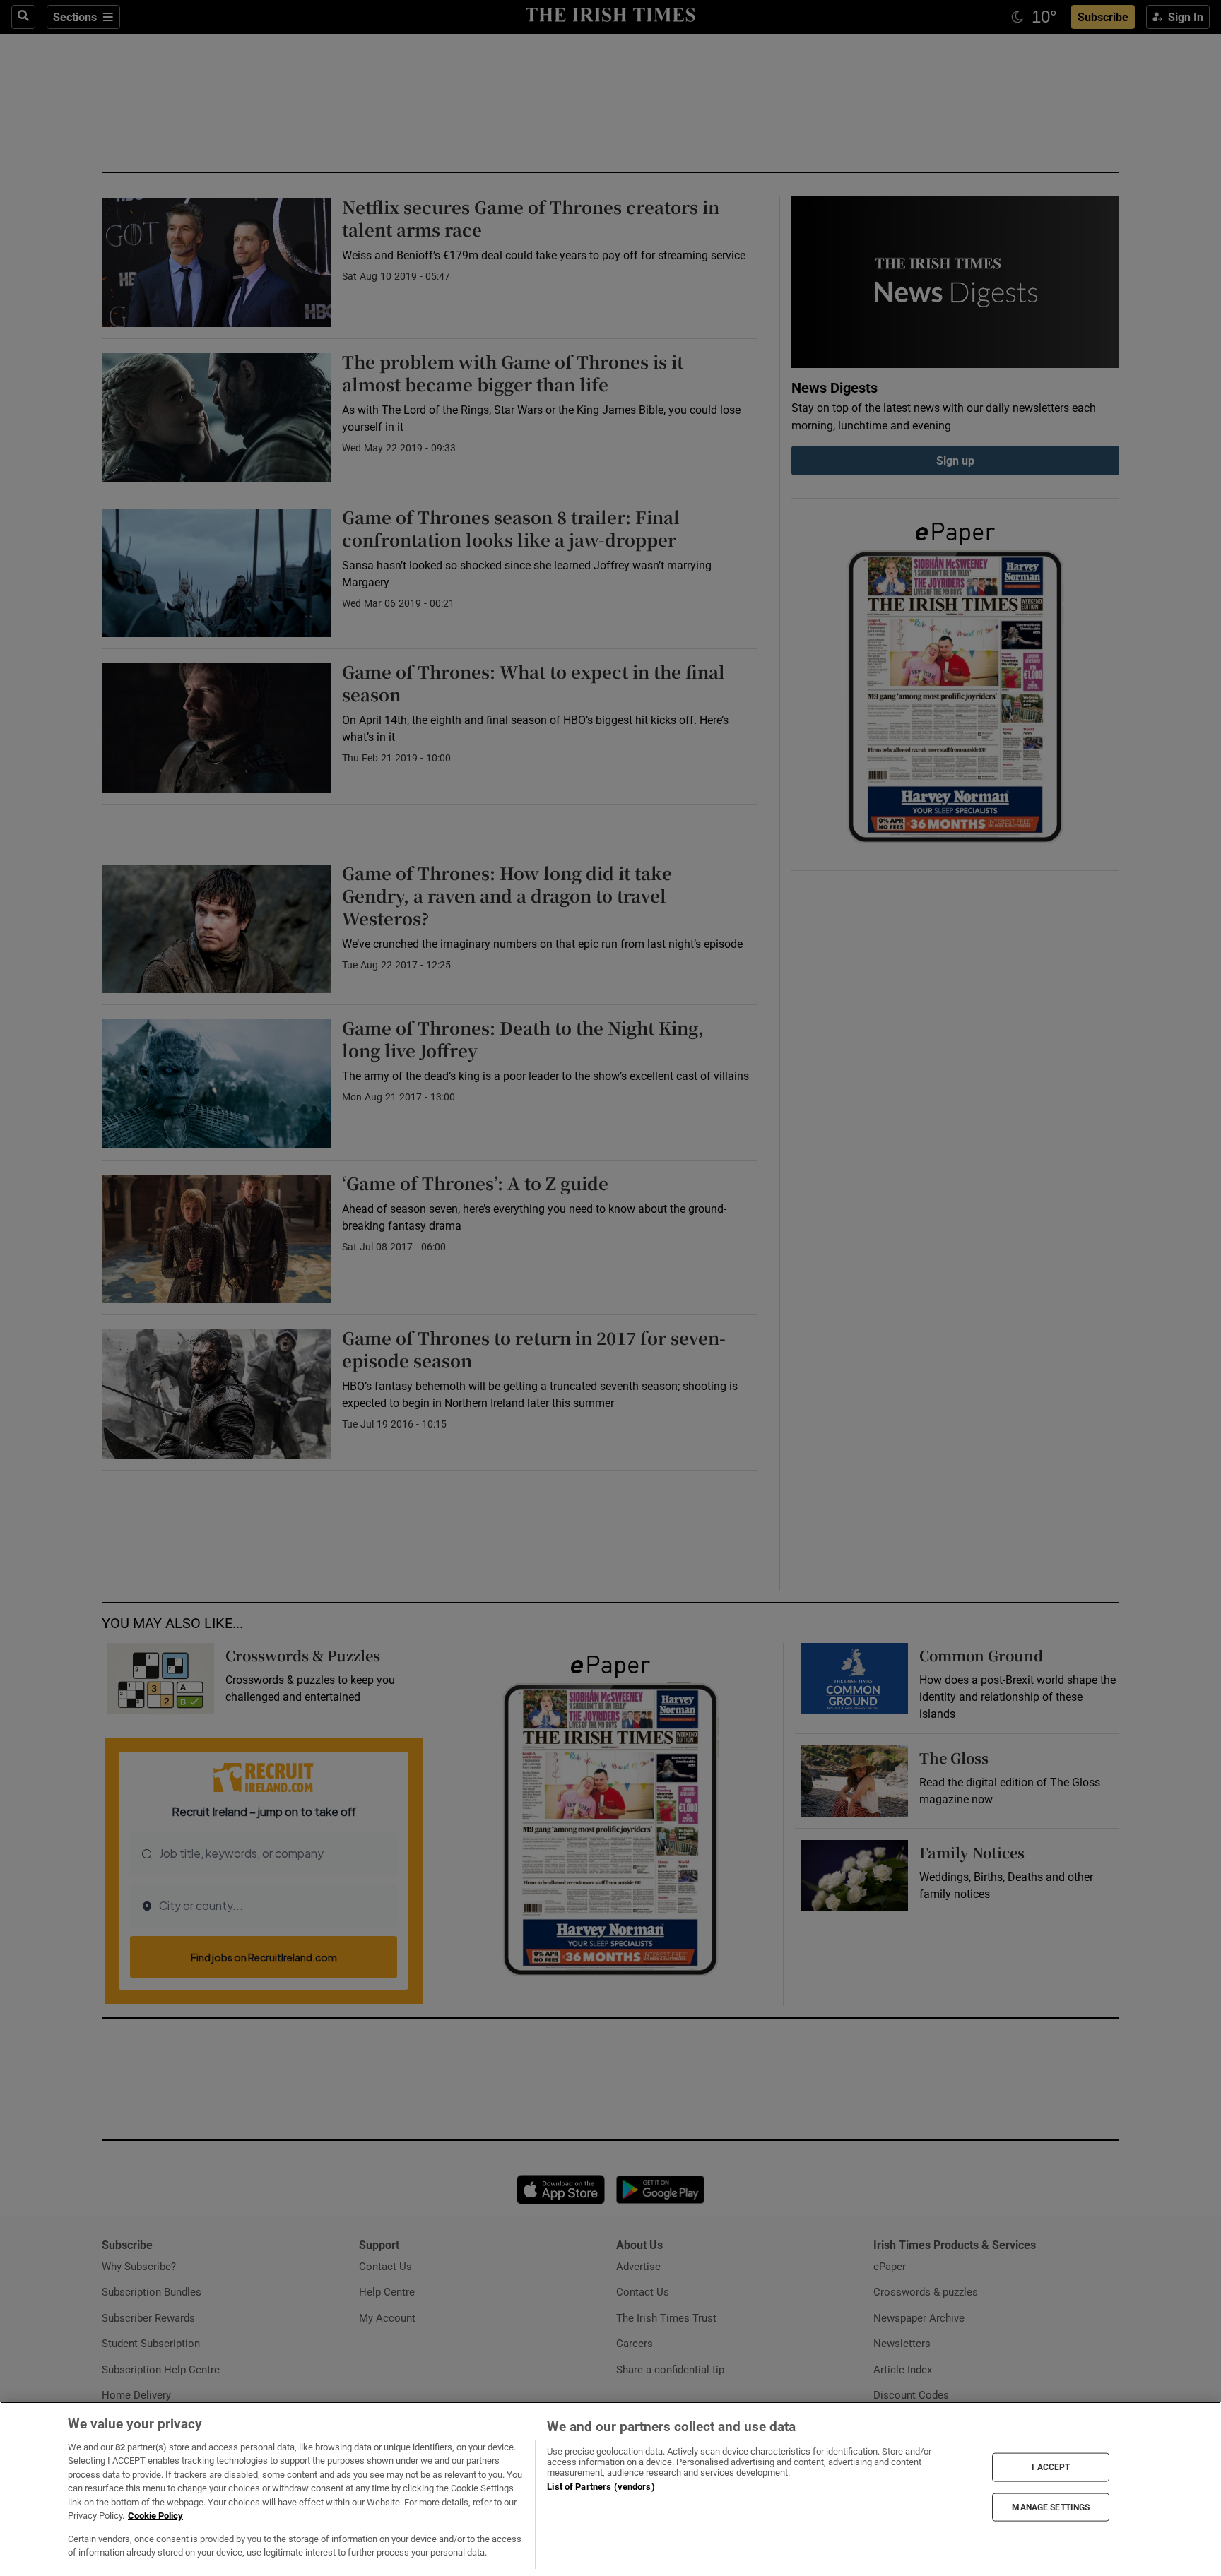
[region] (610, 2489)
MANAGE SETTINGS (1051, 2507)
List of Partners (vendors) (601, 2487)
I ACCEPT (1051, 2467)
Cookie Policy (155, 2516)
